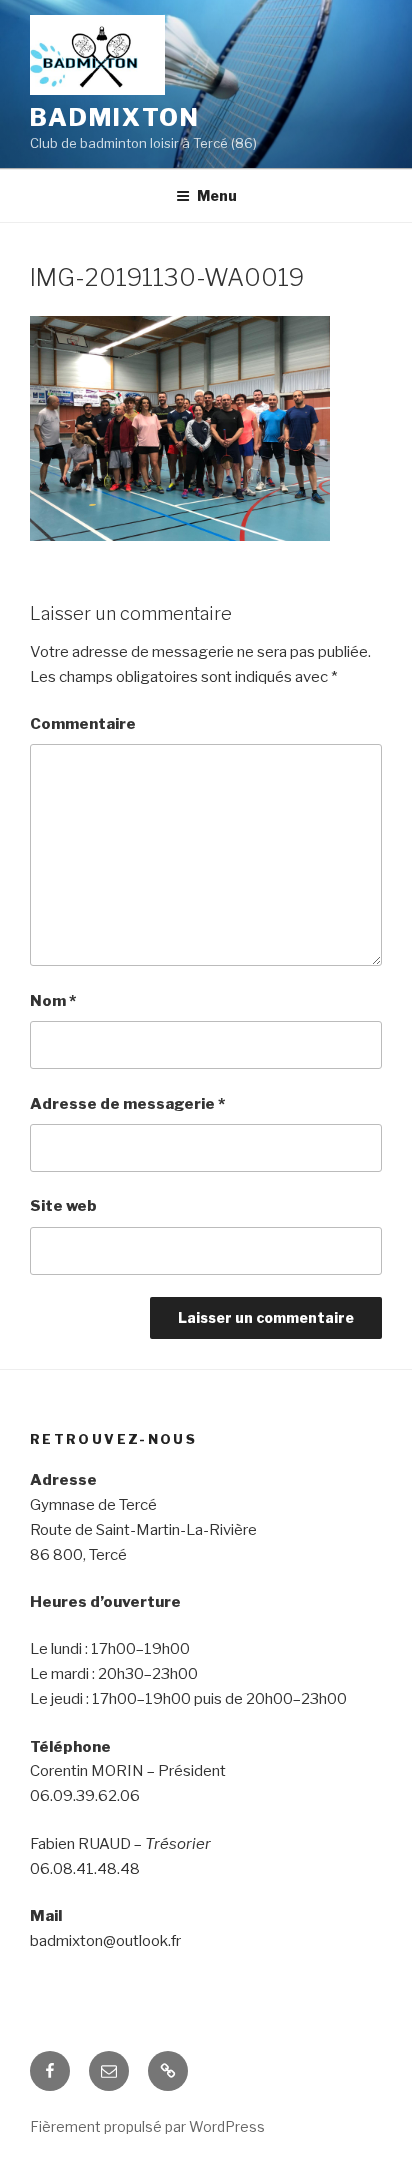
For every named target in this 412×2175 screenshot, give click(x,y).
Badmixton (115, 117)
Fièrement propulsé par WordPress (147, 2126)
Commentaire (83, 724)
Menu (217, 195)
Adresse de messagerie (127, 1104)
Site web (63, 1206)
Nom (53, 1001)
